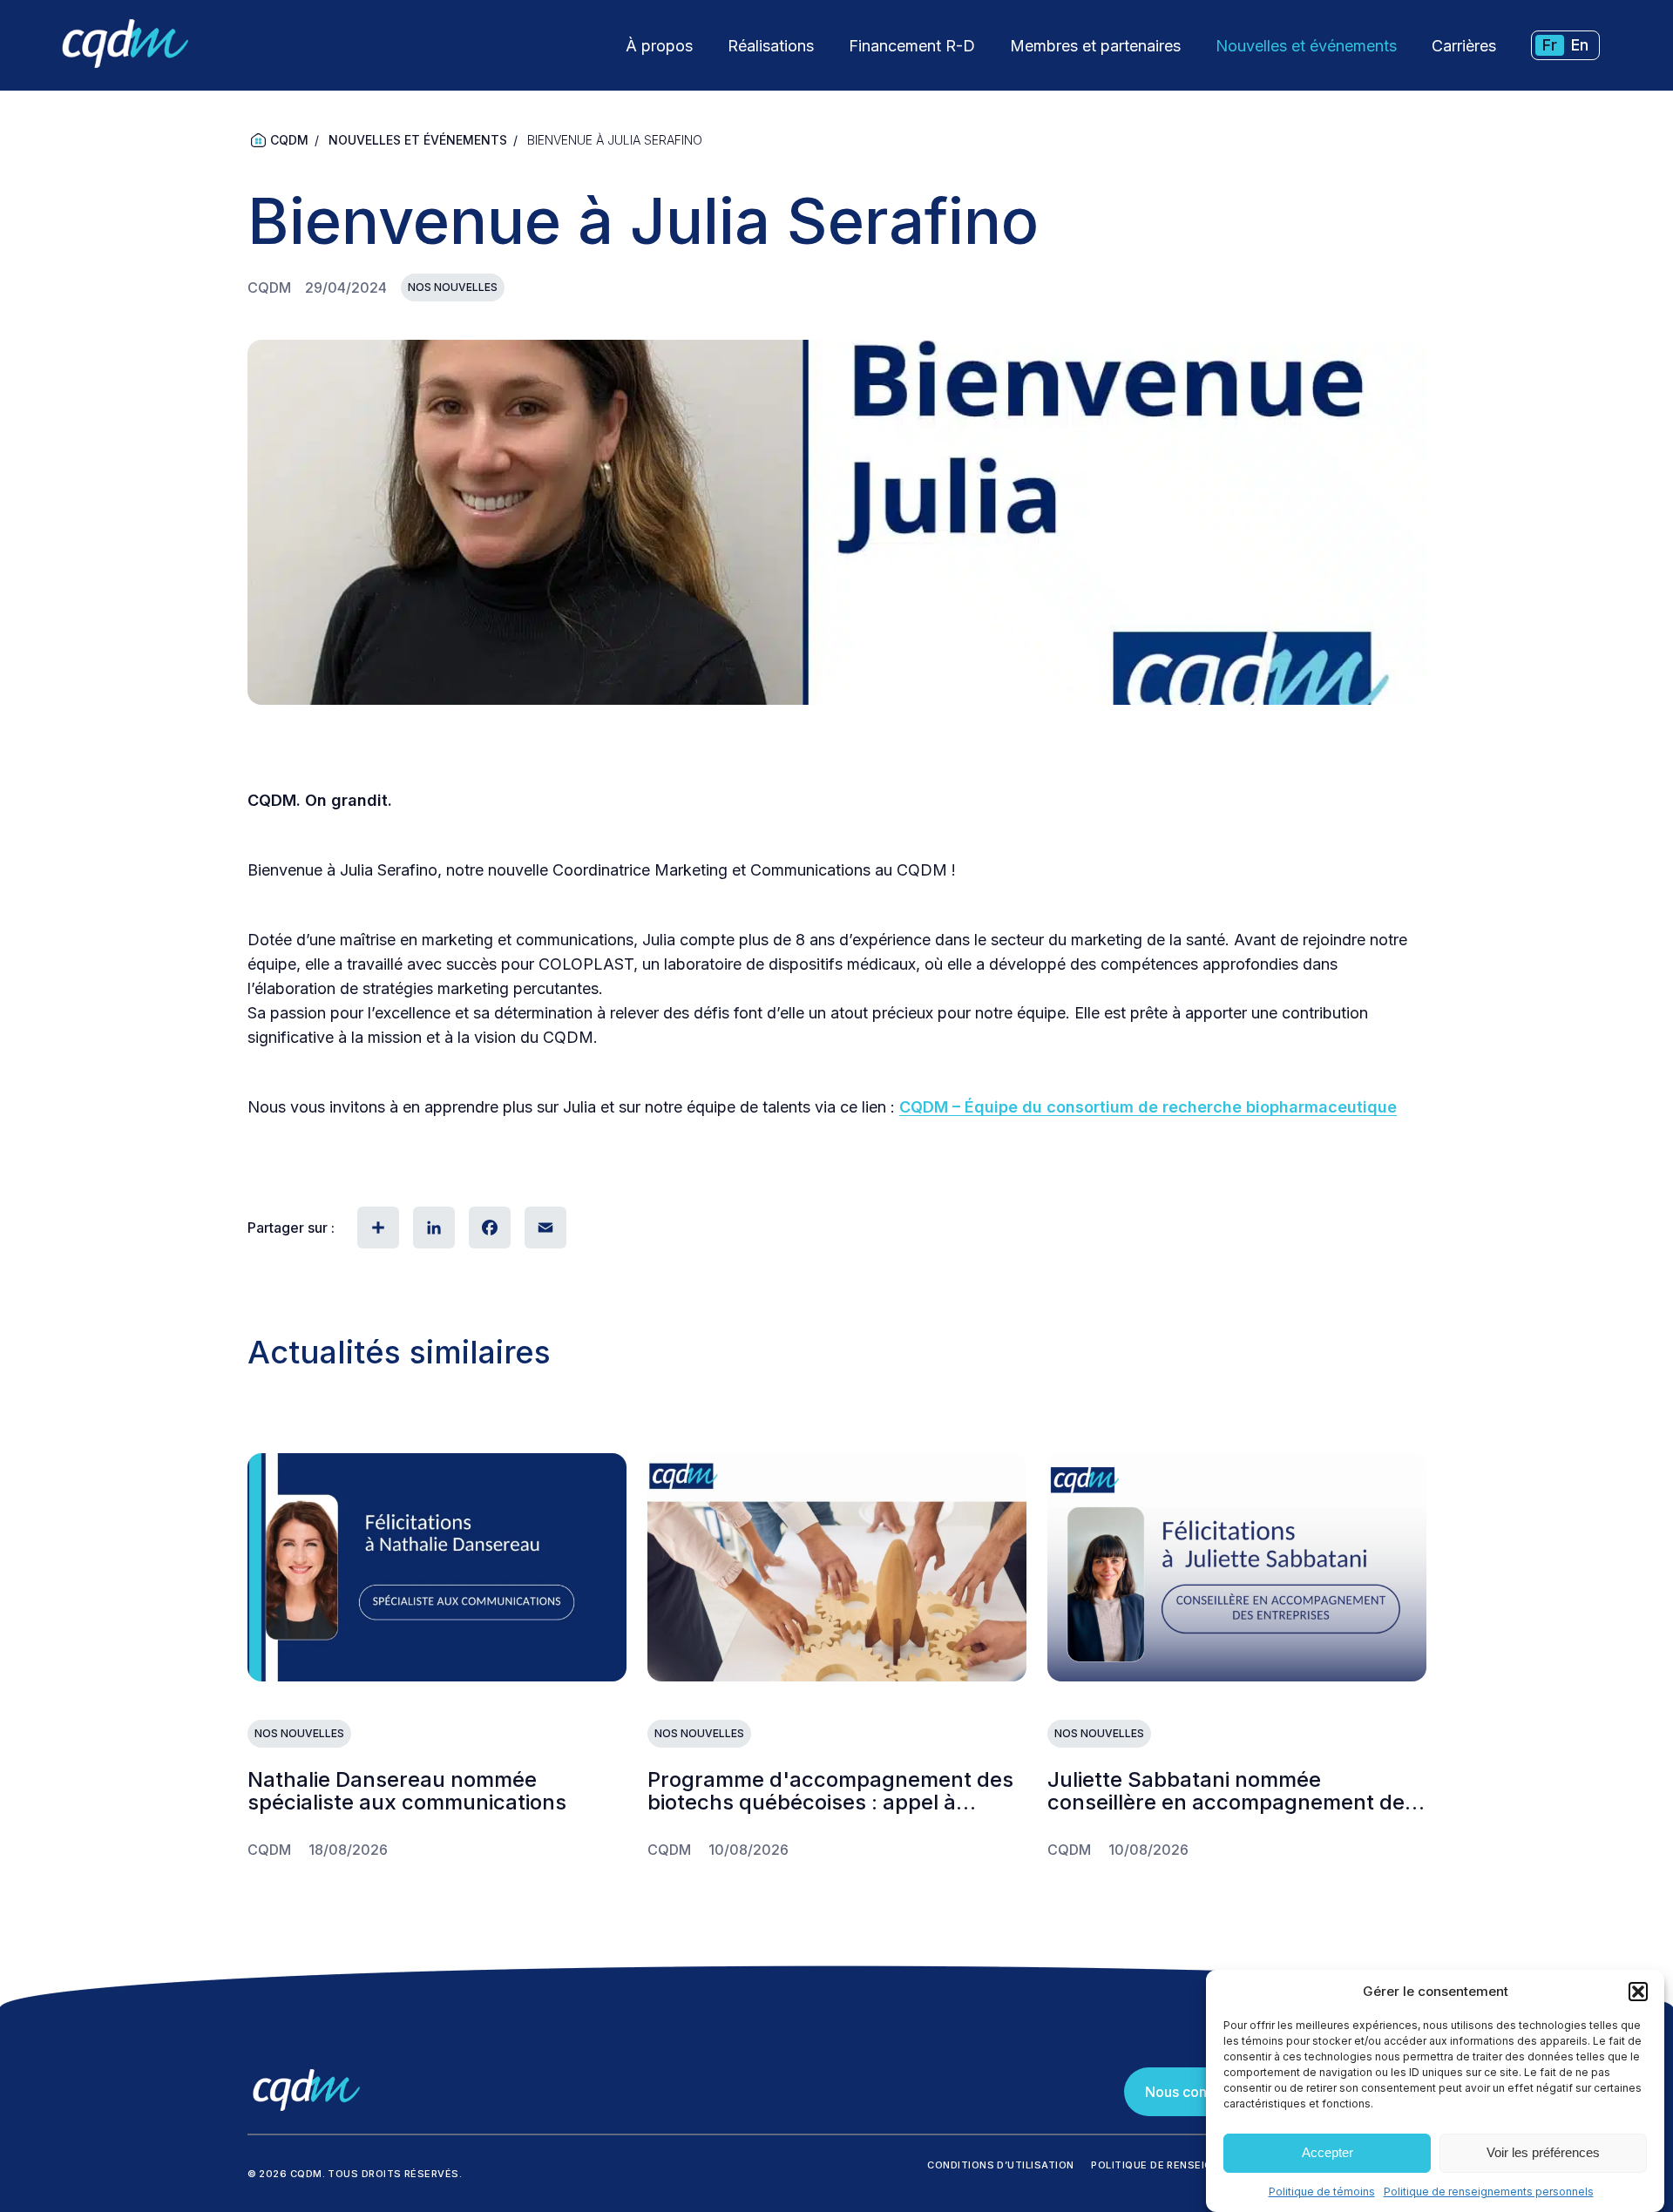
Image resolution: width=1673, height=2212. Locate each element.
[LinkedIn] (432, 1228)
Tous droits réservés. (395, 2174)
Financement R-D (912, 46)
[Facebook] (488, 1228)
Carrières (1464, 46)
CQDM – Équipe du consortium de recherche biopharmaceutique (1148, 1107)
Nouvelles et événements (1306, 46)
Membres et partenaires (1095, 46)
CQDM (289, 140)
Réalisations (771, 46)
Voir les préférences (1543, 2153)
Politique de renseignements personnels (1489, 2192)
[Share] (376, 1228)
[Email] (544, 1228)
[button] (1638, 1992)
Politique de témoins (1322, 2192)
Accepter (1328, 2153)
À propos (659, 46)
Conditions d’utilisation (1000, 2165)
